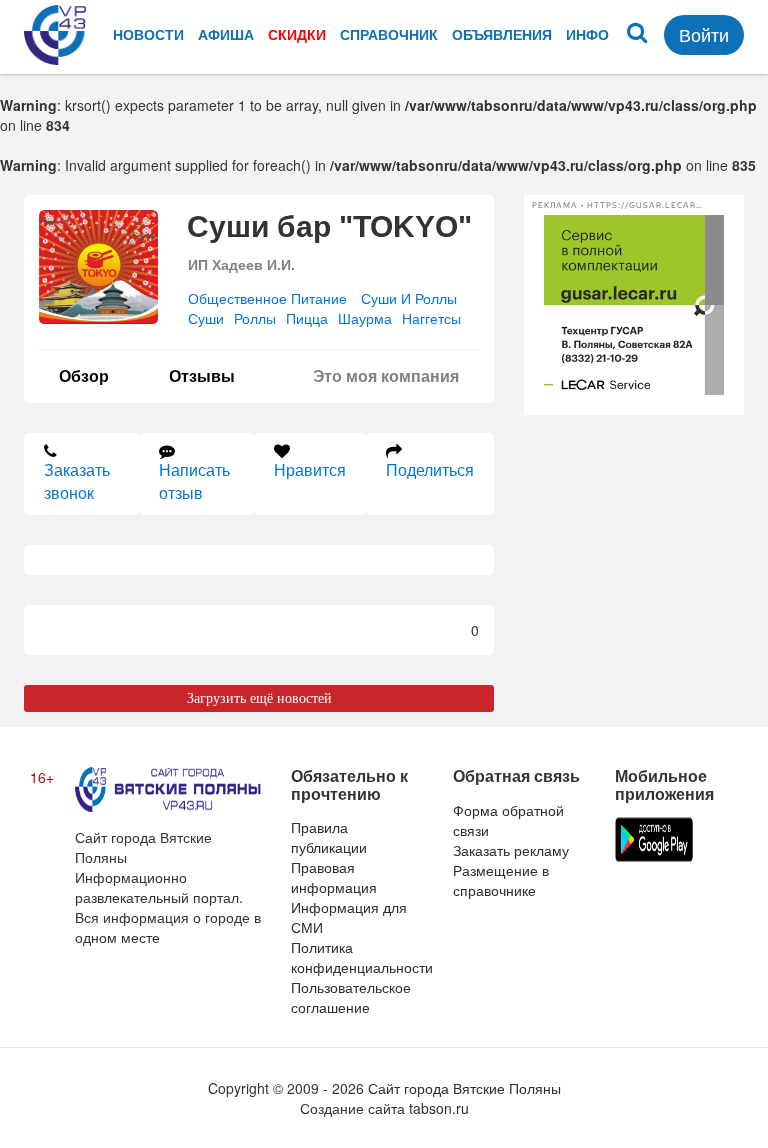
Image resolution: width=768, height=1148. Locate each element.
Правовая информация (334, 877)
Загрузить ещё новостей (259, 698)
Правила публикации (329, 837)
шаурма (365, 318)
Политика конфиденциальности (362, 957)
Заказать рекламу (511, 850)
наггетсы (431, 318)
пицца (307, 318)
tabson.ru (439, 1108)
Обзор (84, 375)
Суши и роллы (409, 298)
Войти (704, 34)
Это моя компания (386, 375)
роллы (255, 318)
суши (206, 318)
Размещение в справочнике (501, 880)
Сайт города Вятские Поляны (464, 1088)
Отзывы (202, 375)
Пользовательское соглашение (351, 997)
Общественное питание (267, 298)
